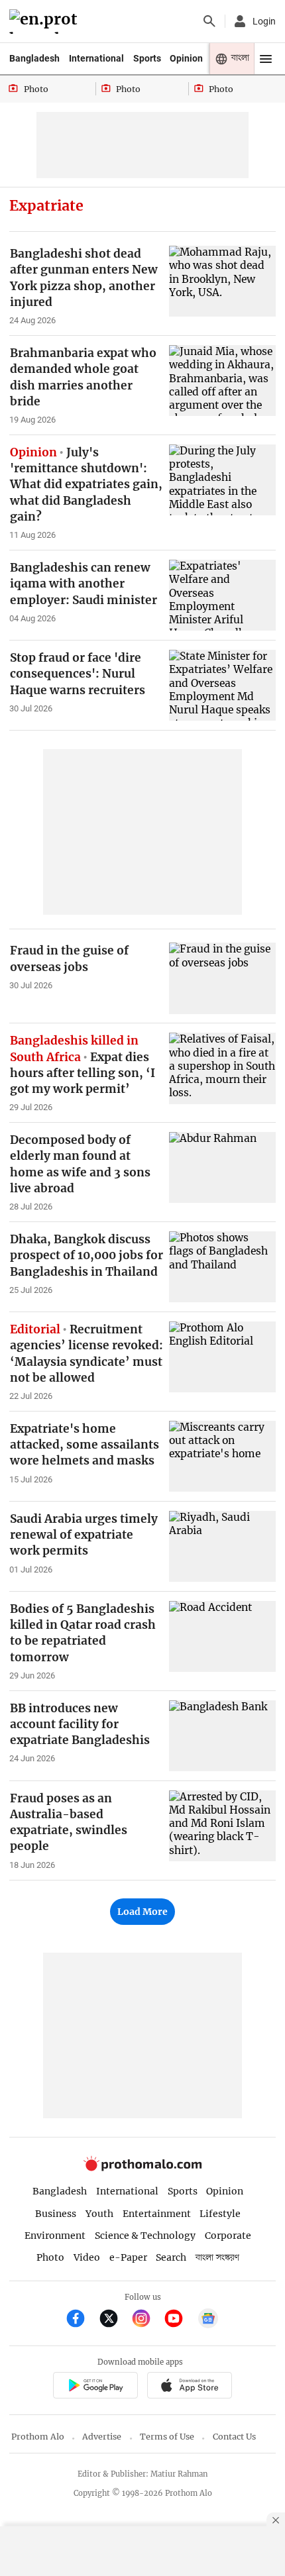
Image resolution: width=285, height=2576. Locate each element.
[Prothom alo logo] (142, 2168)
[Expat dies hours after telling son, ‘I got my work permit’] (222, 1068)
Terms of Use (167, 2437)
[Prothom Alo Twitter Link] (114, 2320)
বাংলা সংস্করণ (217, 2258)
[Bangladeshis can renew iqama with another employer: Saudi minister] (222, 595)
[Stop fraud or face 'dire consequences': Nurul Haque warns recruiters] (222, 685)
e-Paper (128, 2257)
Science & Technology (145, 2236)
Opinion (186, 58)
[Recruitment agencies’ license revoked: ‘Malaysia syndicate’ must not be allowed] (222, 1357)
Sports (147, 58)
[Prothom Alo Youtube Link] (179, 2320)
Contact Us (234, 2437)
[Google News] (208, 2320)
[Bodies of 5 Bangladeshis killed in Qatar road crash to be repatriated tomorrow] (222, 1636)
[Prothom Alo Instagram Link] (147, 2320)
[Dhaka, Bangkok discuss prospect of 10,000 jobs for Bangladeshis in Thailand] (222, 1267)
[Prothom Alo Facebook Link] (81, 2320)
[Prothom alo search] (209, 21)
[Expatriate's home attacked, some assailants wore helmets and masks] (222, 1456)
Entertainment (157, 2214)
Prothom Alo (38, 2437)
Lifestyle (220, 2214)
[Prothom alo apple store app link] (189, 2387)
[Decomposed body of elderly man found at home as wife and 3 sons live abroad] (222, 1167)
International (96, 58)
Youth (99, 2214)
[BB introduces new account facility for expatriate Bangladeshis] (222, 1736)
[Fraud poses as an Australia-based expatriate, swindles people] (222, 1826)
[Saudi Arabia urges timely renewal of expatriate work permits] (222, 1546)
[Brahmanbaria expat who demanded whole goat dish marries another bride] (222, 381)
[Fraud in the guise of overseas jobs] (222, 978)
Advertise (102, 2437)
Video (87, 2257)
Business (56, 2214)
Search (171, 2257)
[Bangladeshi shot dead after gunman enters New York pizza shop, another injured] (222, 281)
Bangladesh (34, 58)
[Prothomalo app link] (95, 2387)
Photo (50, 2257)
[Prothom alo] (45, 22)
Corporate (228, 2236)
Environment (55, 2236)
